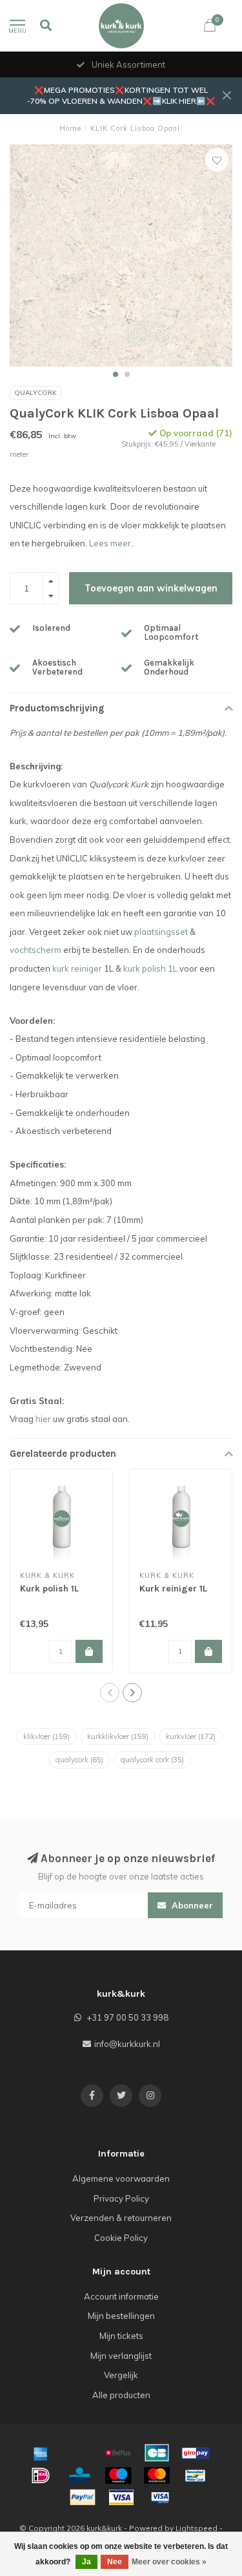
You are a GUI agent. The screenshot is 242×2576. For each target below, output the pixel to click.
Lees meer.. (112, 543)
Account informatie (121, 2296)
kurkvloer (191, 1736)
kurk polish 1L (150, 968)
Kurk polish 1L (49, 1589)
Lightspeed (197, 2528)
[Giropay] (196, 2453)
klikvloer (46, 1736)
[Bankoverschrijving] (79, 2453)
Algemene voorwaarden (121, 2178)
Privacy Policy (121, 2198)
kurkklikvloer (118, 1736)
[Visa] (121, 2497)
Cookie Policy (121, 2238)
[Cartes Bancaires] (157, 2453)
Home (70, 128)
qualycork (79, 1760)
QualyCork (35, 393)
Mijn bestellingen (121, 2316)
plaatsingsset (161, 932)
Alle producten (121, 2395)
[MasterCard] (157, 2475)
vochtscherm (35, 950)
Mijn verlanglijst (121, 2356)
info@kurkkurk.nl (127, 2044)
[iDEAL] (41, 2475)
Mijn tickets (121, 2336)
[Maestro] (118, 2475)
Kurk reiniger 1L (173, 1589)
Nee (115, 2562)
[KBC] (79, 2475)
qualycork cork (152, 1760)
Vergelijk (121, 2375)
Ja (86, 2562)
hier (43, 1419)
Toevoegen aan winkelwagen (151, 588)
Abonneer (191, 1905)
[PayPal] (83, 2497)
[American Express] (41, 2453)
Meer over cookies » (169, 2562)
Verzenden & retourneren (121, 2218)
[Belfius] (118, 2453)
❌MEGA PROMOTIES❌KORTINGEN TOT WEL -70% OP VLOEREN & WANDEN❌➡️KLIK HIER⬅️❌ (121, 95)
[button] (116, 374)
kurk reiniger (77, 968)
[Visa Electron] (160, 2497)
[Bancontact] (196, 2475)
